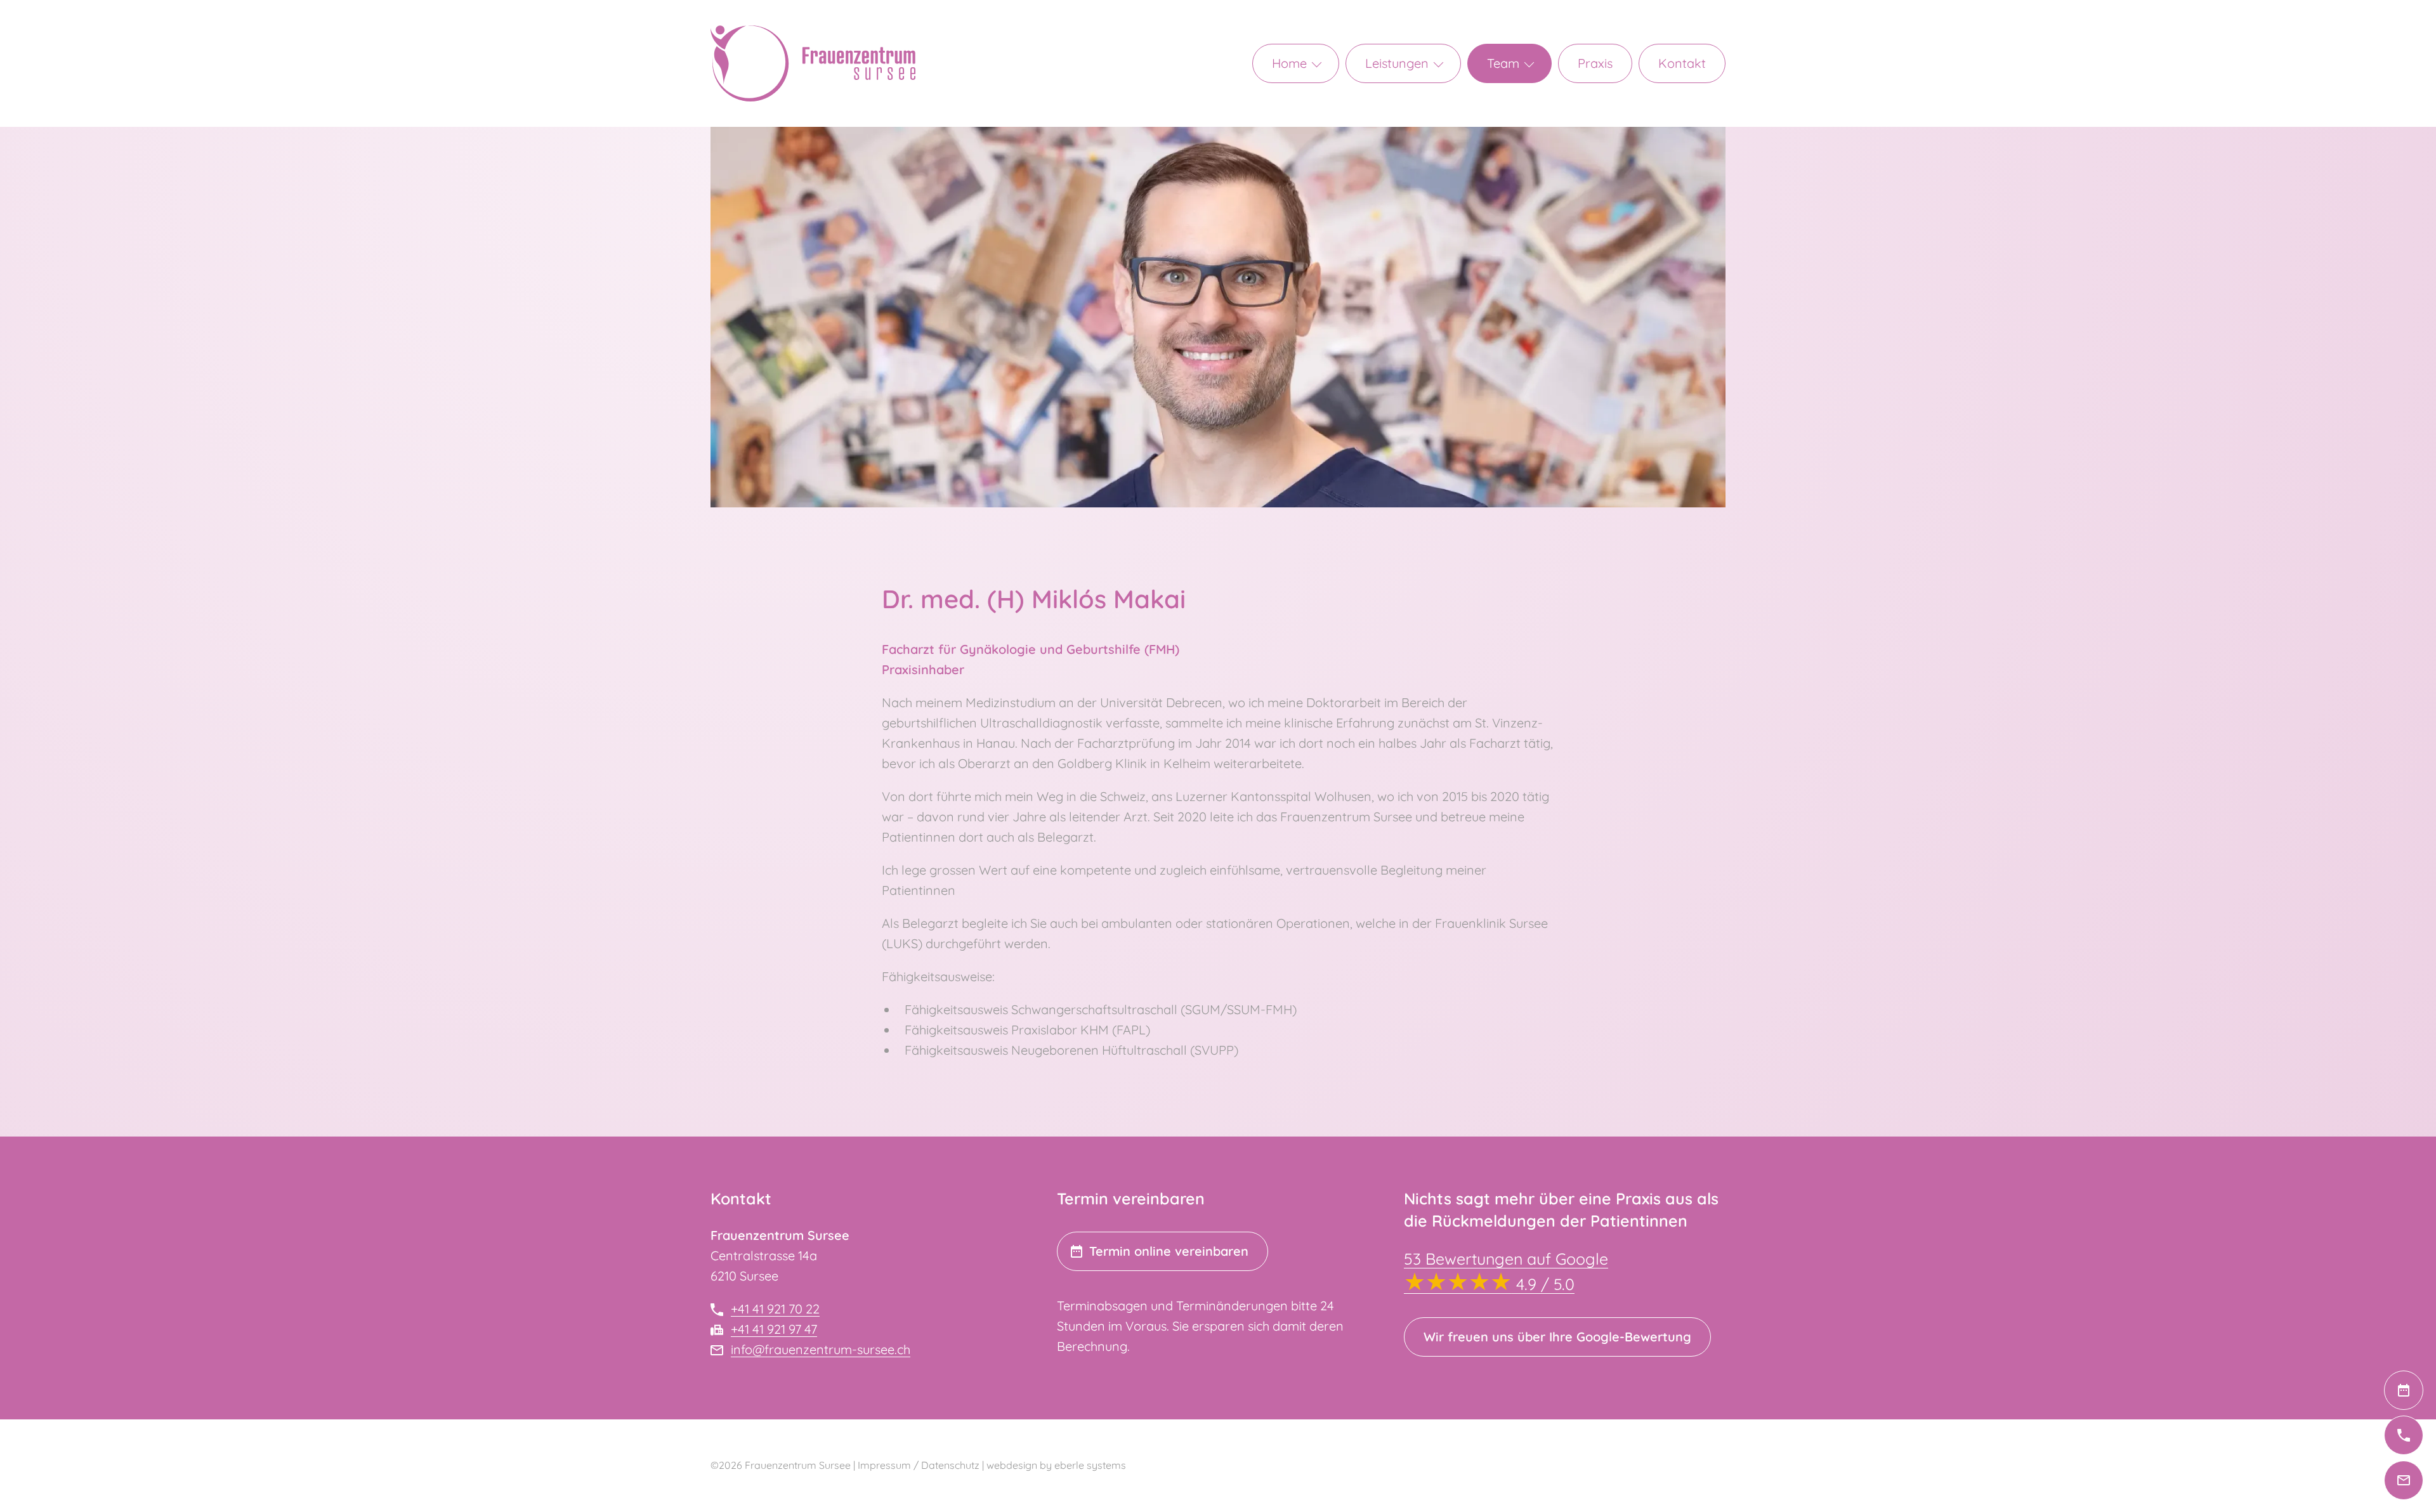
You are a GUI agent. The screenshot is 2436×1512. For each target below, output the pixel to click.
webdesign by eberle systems (1056, 1465)
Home (1289, 63)
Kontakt (1682, 63)
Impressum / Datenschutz (919, 1465)
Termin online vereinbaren (1169, 1251)
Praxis (1595, 63)
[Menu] (1324, 63)
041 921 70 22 (2423, 1435)
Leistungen (1397, 63)
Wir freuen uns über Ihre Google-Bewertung (1557, 1337)
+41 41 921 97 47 (774, 1329)
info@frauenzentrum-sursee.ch (2423, 1480)
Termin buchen (2423, 1390)
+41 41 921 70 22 (775, 1309)
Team (1503, 63)
